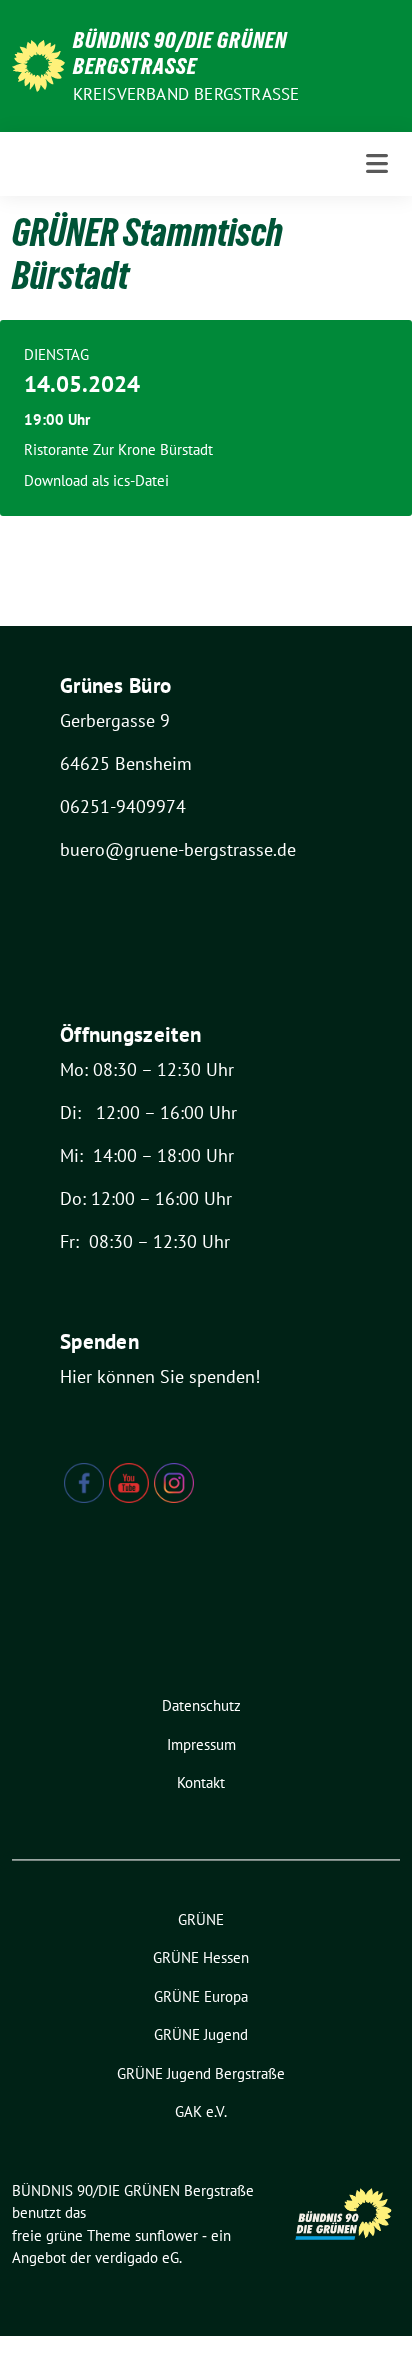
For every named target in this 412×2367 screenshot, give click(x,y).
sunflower (166, 2235)
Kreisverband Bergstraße (186, 94)
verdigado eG (137, 2257)
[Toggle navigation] (377, 163)
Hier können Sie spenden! (160, 1376)
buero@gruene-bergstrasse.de (178, 849)
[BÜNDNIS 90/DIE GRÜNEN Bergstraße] (38, 63)
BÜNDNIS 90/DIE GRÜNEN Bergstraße (180, 53)
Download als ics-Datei (96, 480)
